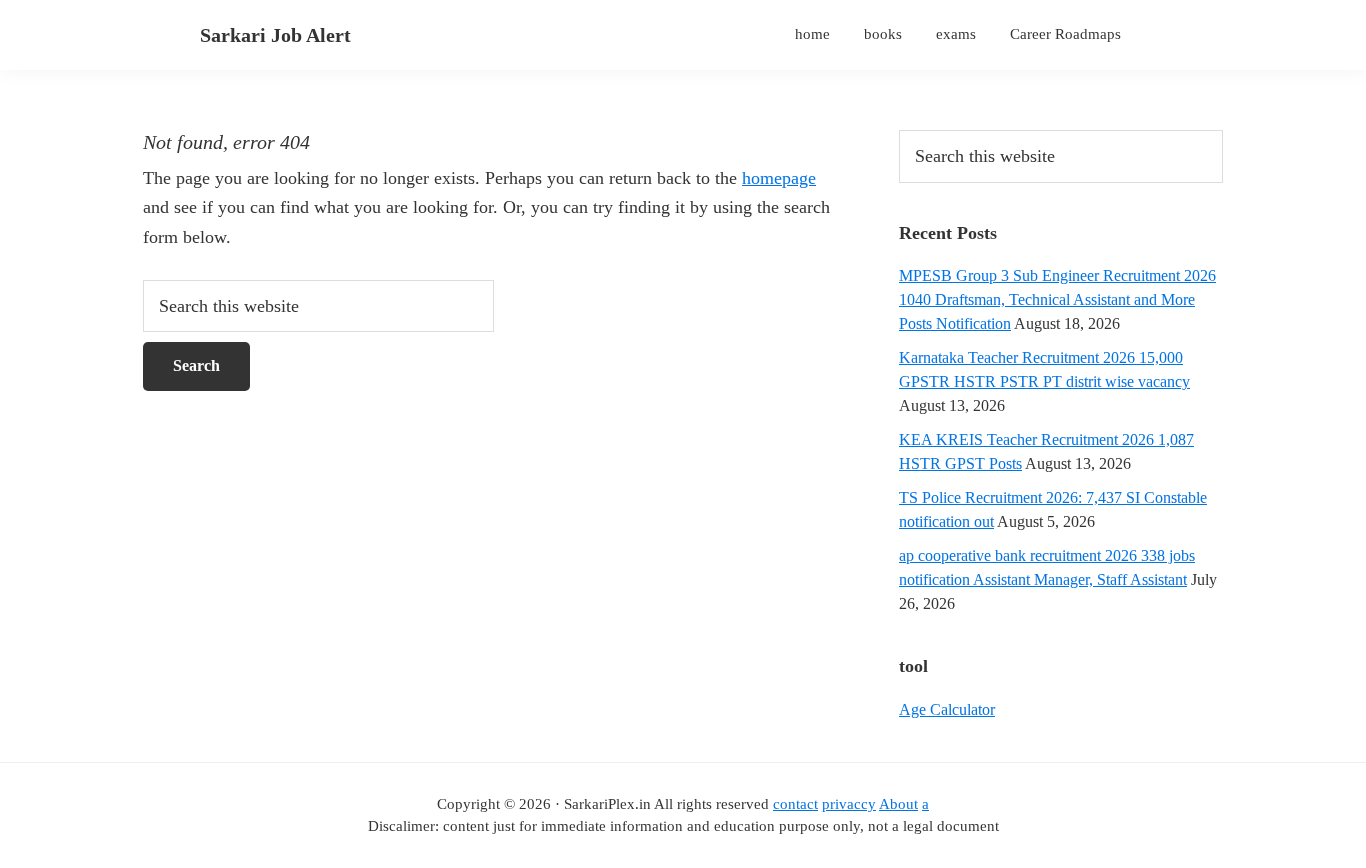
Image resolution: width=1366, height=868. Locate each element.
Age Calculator (947, 709)
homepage (779, 178)
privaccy (849, 804)
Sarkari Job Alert (275, 35)
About (898, 804)
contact (795, 804)
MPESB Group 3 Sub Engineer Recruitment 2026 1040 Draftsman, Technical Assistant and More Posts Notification (1057, 299)
